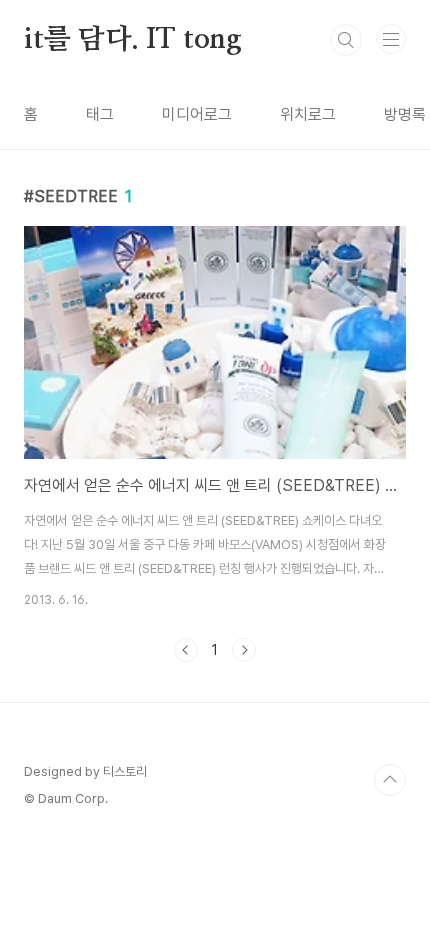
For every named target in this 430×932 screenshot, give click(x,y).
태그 (100, 114)
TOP (390, 780)
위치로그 (308, 114)
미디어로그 (197, 114)
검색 (346, 40)
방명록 (405, 114)
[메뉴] (391, 39)
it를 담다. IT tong (133, 40)
